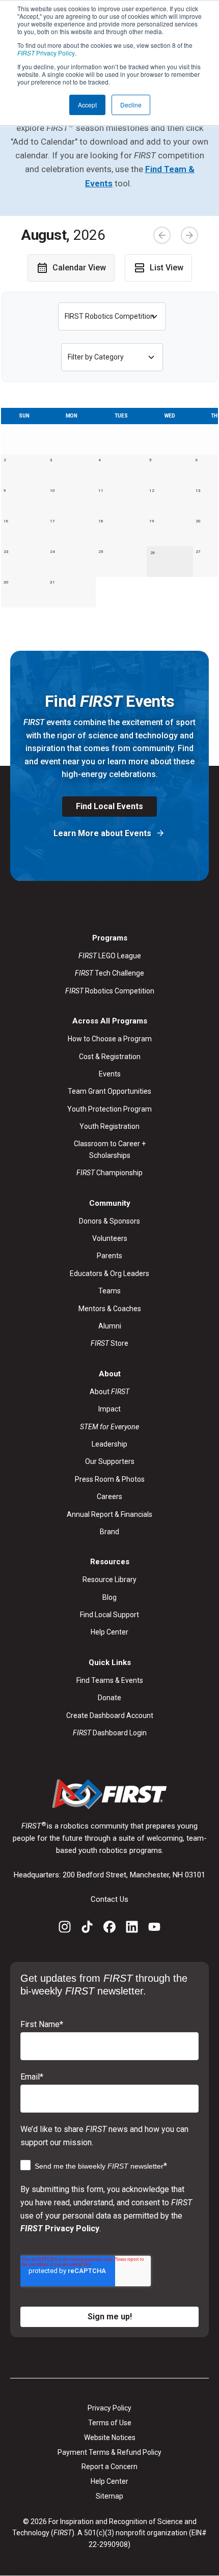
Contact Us (109, 1899)
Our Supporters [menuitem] (110, 1461)
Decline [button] (131, 105)
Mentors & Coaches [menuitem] (110, 1309)
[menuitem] (109, 1427)
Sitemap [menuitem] (109, 2496)
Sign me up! (110, 2317)
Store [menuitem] (109, 1343)
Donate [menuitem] (109, 1698)
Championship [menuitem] (109, 1173)
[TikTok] (87, 1929)
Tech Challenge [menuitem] (109, 973)
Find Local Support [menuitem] (109, 1615)
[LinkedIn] (132, 1929)
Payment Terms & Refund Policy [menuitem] (109, 2452)
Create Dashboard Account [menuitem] (110, 1715)
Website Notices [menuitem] (110, 2437)
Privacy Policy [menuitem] (109, 2408)
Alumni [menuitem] (110, 1326)
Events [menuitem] (110, 1074)
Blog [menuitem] (109, 1597)
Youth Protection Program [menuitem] (109, 1109)
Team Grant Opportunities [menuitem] (109, 1091)
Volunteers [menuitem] (110, 1238)
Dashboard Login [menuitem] (110, 1733)
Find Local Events (109, 806)
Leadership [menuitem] (109, 1444)
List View (167, 268)
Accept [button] (87, 105)
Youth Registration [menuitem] (109, 1126)
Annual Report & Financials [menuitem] (109, 1514)
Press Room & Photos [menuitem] (110, 1479)
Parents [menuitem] (109, 1256)
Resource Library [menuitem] (109, 1580)
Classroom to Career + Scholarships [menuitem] (110, 1149)
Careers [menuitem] (109, 1497)
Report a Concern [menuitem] (109, 2467)
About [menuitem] (109, 1392)
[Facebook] (109, 1929)
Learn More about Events (103, 833)
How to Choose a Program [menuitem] (110, 1039)
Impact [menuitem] (109, 1409)
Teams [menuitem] (109, 1291)
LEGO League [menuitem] (110, 956)
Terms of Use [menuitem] (110, 2423)
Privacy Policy (46, 53)
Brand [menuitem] (109, 1532)
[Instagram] (65, 1929)
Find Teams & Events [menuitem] (110, 1680)
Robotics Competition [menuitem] (110, 991)
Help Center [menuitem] (109, 1632)
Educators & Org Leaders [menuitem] (109, 1273)
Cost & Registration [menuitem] (110, 1057)
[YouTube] (154, 1929)
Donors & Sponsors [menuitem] (109, 1221)
